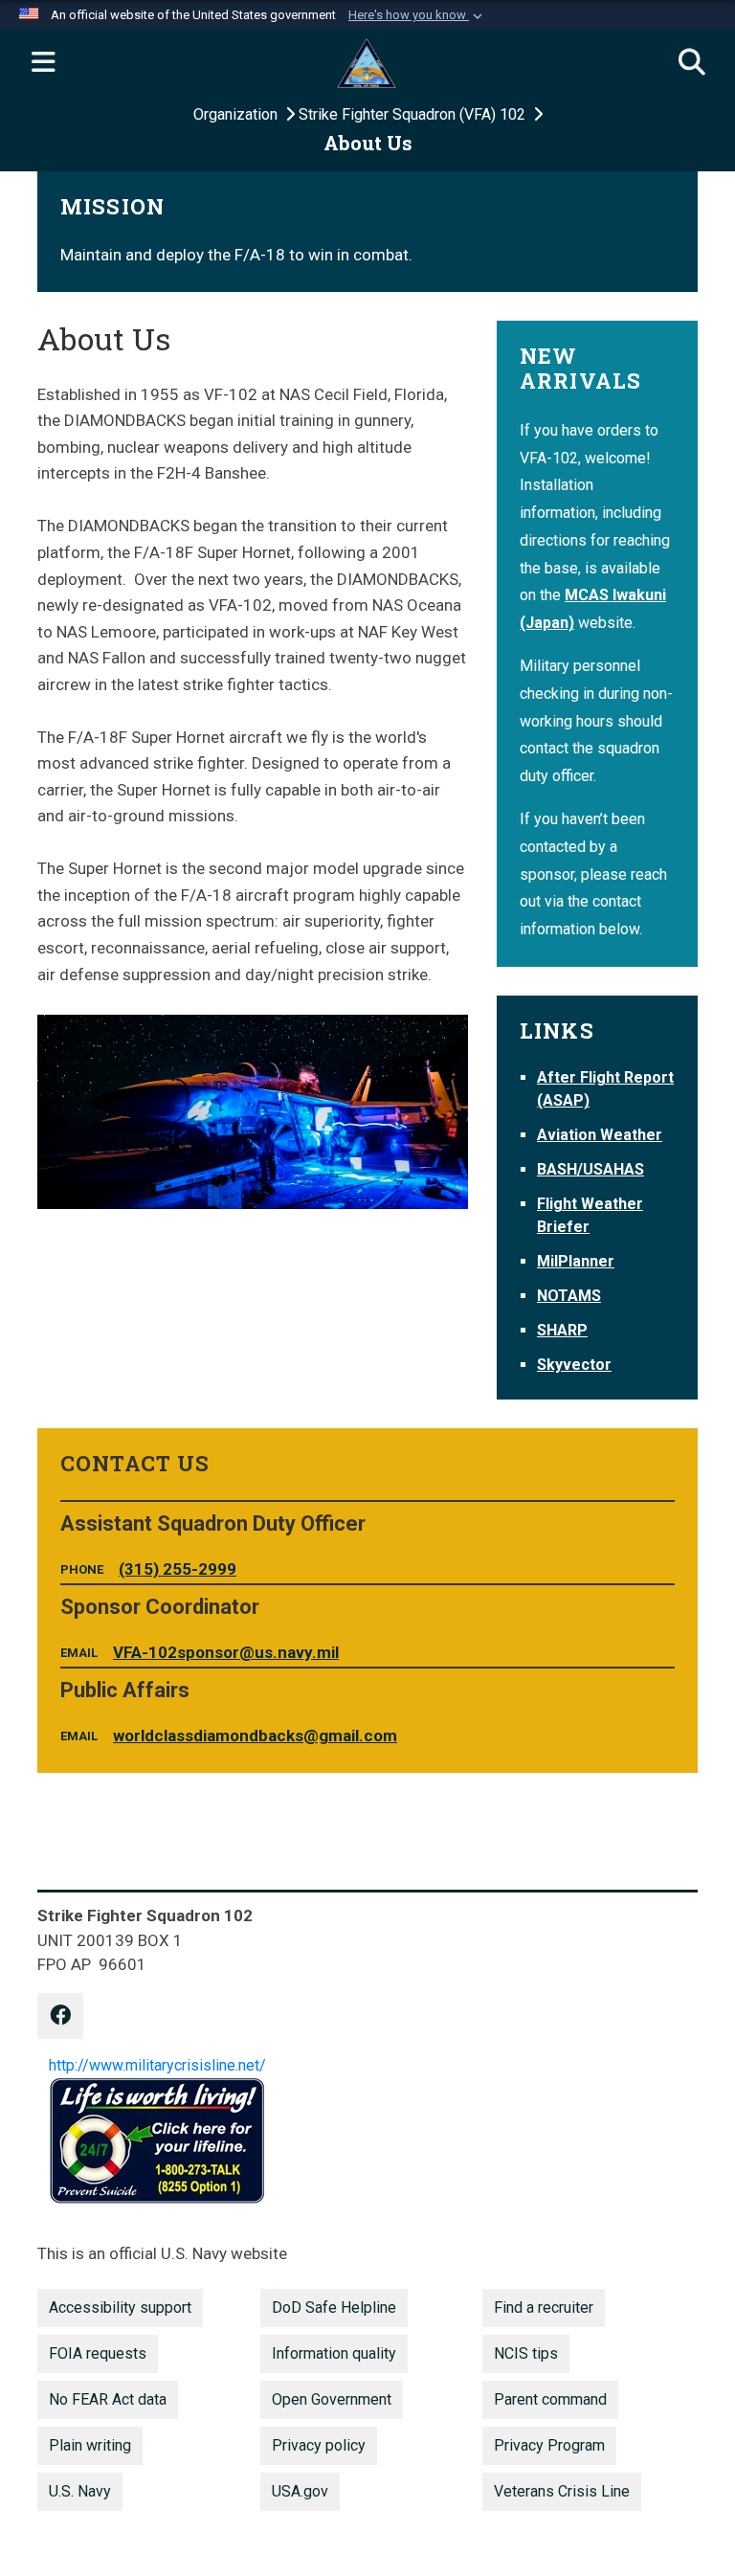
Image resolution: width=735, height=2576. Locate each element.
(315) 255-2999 (178, 1569)
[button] (417, 15)
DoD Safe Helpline (334, 2307)
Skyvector (574, 1365)
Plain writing (90, 2445)
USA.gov (300, 2491)
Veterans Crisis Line (562, 2491)
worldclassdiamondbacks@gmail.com (255, 1736)
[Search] (692, 63)
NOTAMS (569, 1296)
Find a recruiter (544, 2307)
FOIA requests (98, 2353)
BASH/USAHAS (590, 1169)
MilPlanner (576, 1261)
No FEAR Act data (108, 2399)
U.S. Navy (80, 2491)
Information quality (334, 2353)
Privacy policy (319, 2445)
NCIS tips (526, 2353)
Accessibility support (120, 2307)
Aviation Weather (600, 1135)
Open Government (332, 2399)
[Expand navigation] (43, 63)
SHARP (562, 1330)
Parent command (550, 2399)
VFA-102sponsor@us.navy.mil (226, 1652)
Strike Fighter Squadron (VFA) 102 (414, 114)
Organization (237, 114)
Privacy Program (549, 2445)
